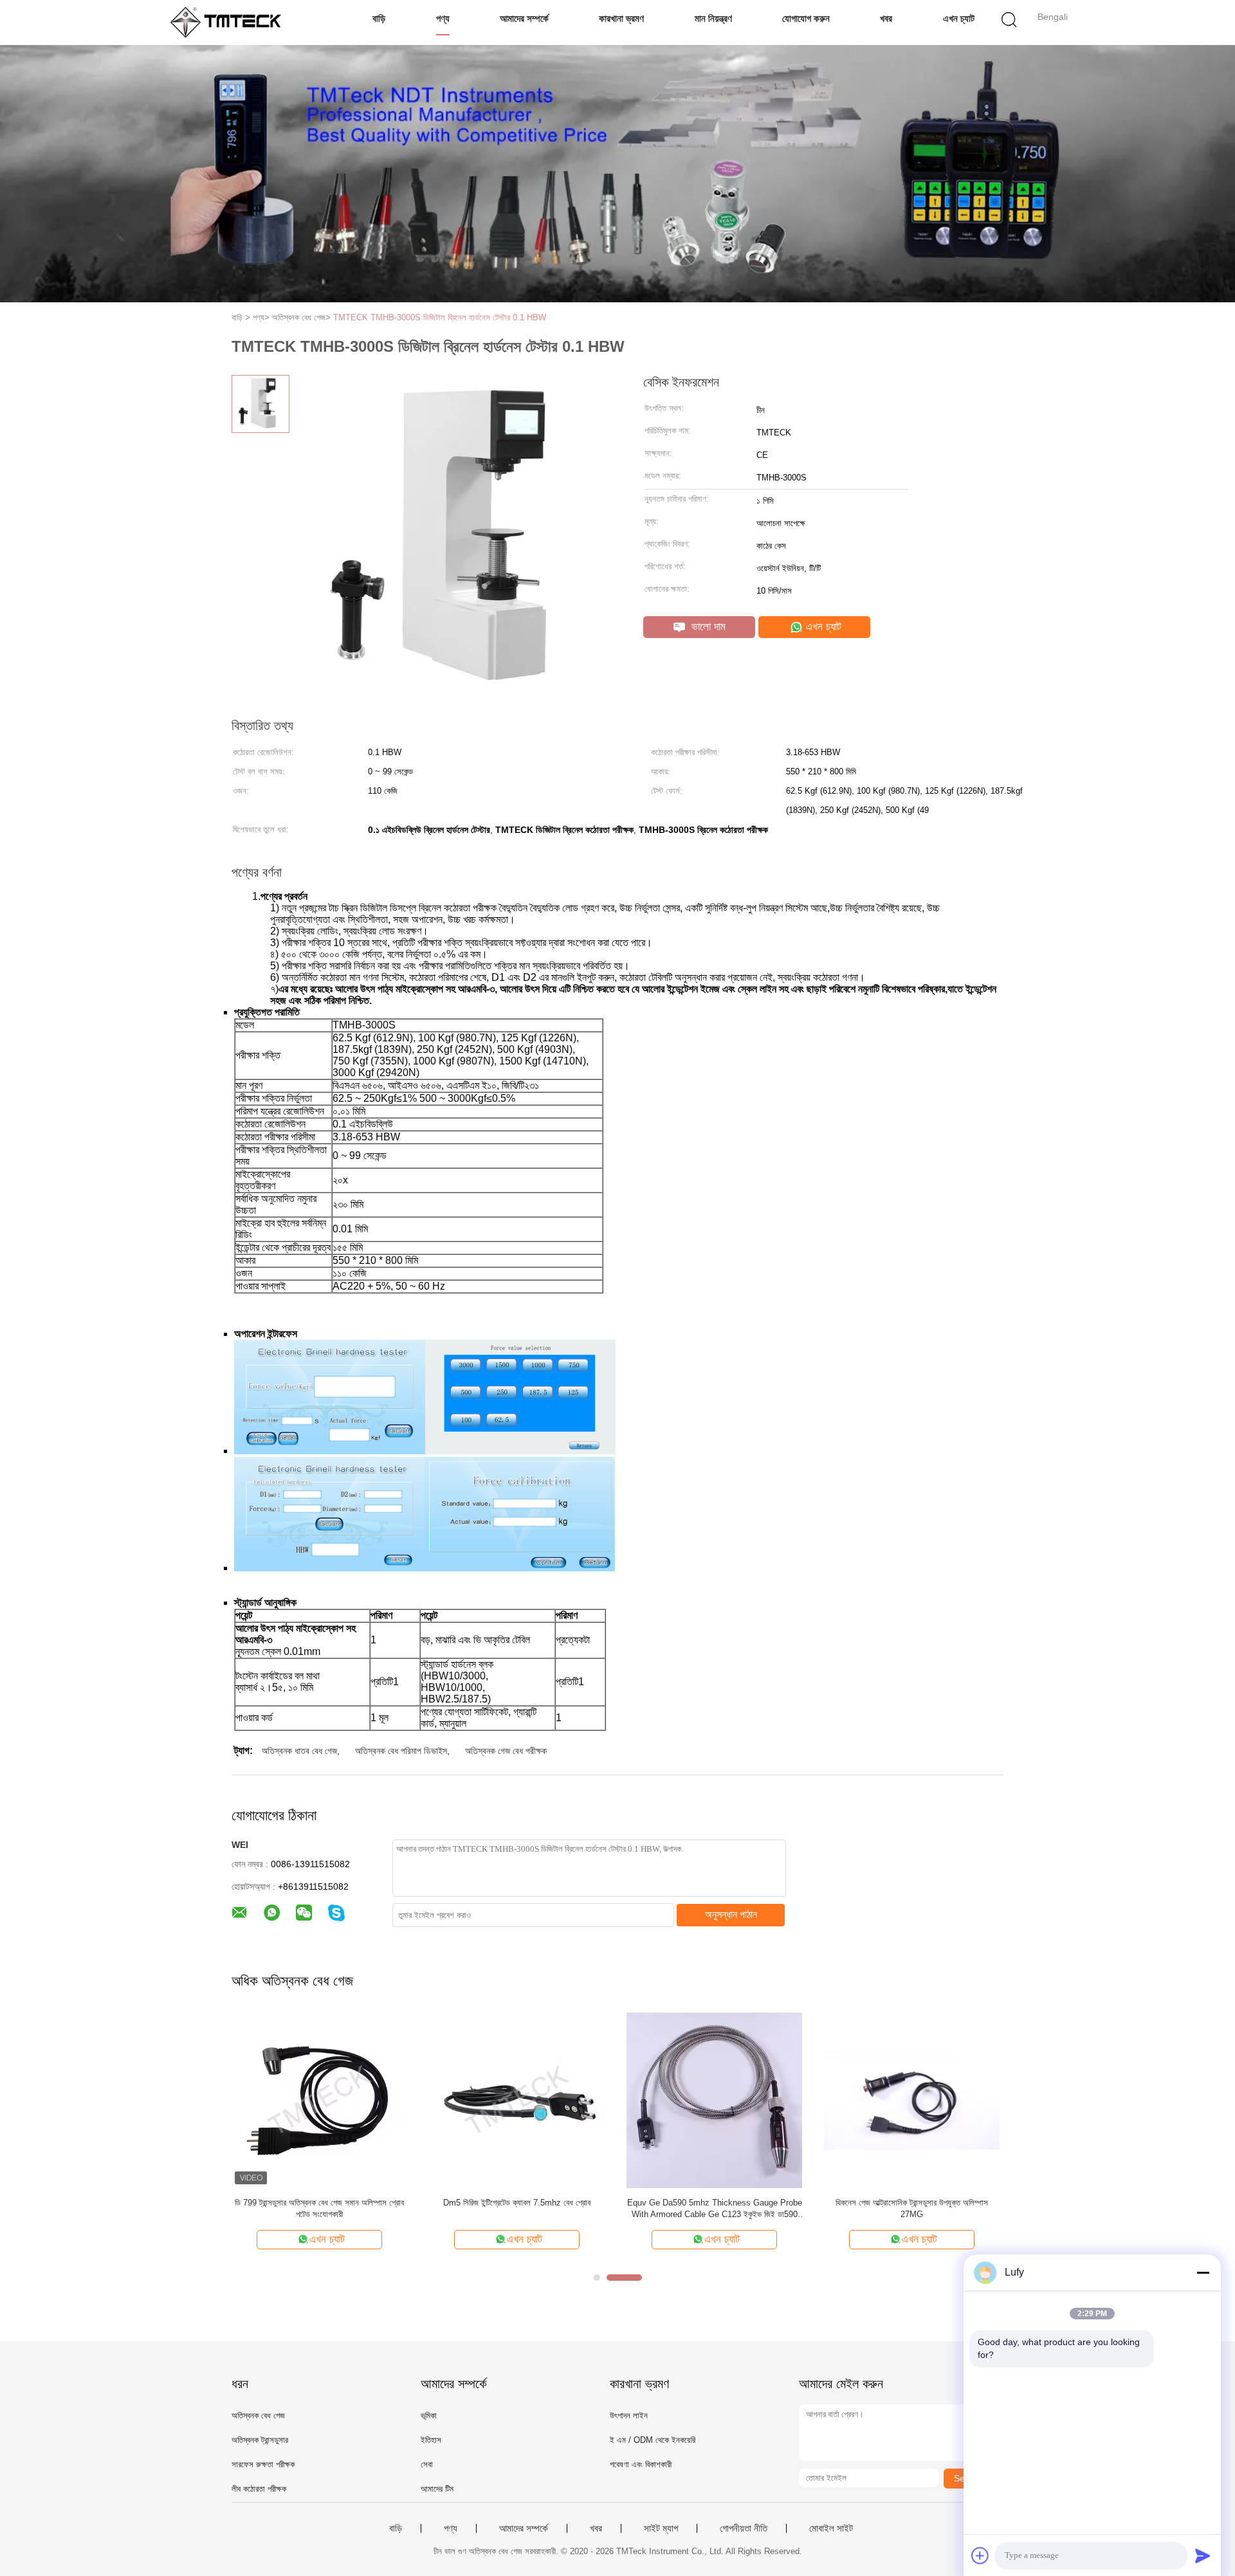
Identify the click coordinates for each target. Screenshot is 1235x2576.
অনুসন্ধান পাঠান (731, 1914)
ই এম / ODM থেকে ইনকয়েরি (653, 2440)
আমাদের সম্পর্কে (524, 18)
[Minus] (1203, 2272)
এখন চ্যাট (959, 18)
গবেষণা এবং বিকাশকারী (641, 2464)
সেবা (427, 2464)
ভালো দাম (707, 627)
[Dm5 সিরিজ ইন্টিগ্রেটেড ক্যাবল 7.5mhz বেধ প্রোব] (517, 2100)
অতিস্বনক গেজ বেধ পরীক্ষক (506, 1751)
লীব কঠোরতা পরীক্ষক (259, 2489)
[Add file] (980, 2555)
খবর (886, 18)
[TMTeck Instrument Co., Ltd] (230, 23)
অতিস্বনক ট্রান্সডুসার (260, 2440)
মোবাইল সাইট (831, 2528)
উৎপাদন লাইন (629, 2416)
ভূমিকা (429, 2416)
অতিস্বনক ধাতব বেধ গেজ (299, 1751)
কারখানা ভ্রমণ (621, 18)
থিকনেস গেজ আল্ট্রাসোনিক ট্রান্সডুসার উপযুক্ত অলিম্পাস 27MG (912, 2208)
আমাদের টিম (437, 2489)
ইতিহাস (431, 2440)
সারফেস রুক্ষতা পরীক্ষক (263, 2464)
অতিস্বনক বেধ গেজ (258, 2416)
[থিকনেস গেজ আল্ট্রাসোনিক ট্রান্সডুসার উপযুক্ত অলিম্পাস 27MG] (912, 2100)
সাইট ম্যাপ (661, 2528)
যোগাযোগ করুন (806, 18)
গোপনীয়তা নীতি (744, 2528)
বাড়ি (379, 18)
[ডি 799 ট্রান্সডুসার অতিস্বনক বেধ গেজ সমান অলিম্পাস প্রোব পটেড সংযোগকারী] (319, 2100)
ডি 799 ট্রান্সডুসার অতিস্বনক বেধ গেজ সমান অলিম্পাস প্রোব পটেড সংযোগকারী (319, 2208)
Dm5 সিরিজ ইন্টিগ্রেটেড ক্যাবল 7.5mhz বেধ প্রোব (517, 2203)
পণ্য (443, 18)
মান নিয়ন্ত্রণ (713, 18)
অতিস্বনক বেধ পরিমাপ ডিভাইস (401, 1751)
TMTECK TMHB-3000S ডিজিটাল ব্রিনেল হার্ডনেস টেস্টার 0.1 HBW (440, 317)
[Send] (1203, 2555)
